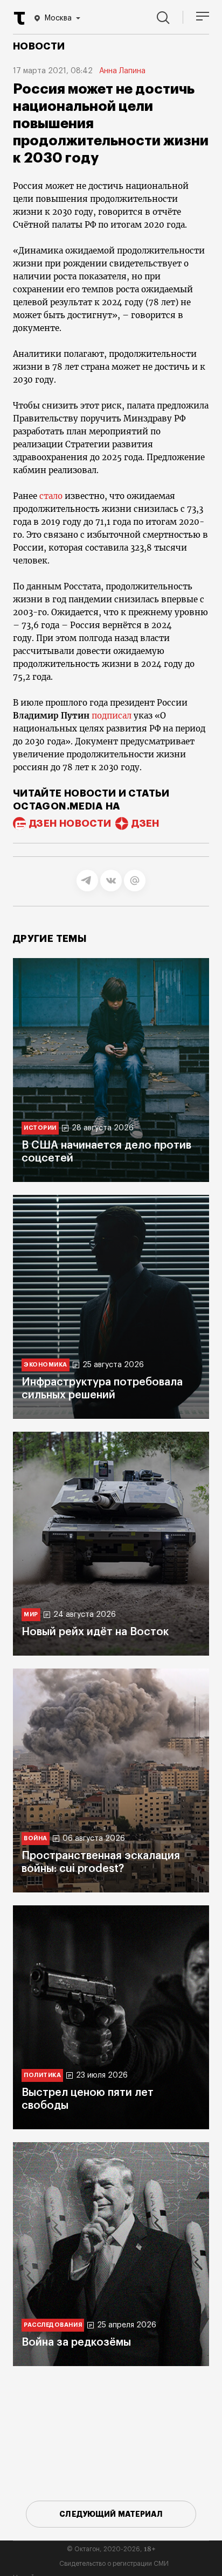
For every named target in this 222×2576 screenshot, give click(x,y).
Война (36, 1838)
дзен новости (70, 824)
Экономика (46, 1365)
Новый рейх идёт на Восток (95, 1632)
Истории (40, 1128)
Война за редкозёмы (76, 2342)
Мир (31, 1614)
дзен (145, 824)
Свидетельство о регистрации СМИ (114, 2564)
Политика (42, 2075)
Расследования (53, 2325)
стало (51, 496)
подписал (112, 716)
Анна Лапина (122, 71)
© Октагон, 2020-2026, (111, 2549)
